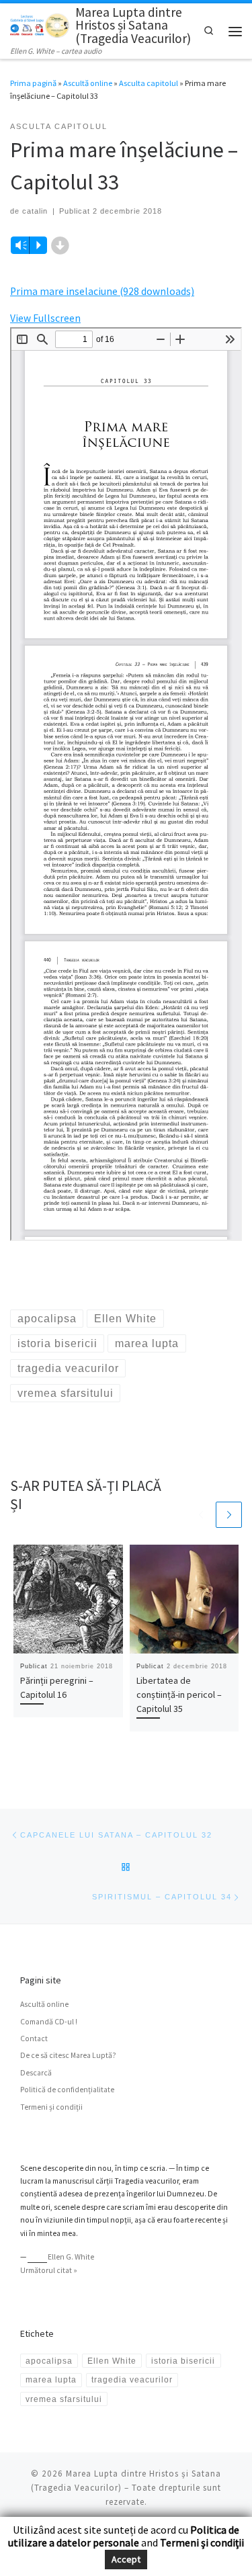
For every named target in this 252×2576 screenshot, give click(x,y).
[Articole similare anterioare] (201, 1515)
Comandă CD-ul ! (49, 2022)
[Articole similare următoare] (229, 1515)
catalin (35, 211)
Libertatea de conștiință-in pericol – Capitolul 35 (179, 1694)
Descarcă (36, 2073)
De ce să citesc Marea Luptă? (68, 2055)
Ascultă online (88, 83)
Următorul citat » (49, 2270)
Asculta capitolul (149, 83)
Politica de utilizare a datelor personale (124, 2536)
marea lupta (51, 2379)
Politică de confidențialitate (67, 2090)
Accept (126, 2559)
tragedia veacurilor (132, 2379)
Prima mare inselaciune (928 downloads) (102, 291)
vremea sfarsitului (64, 2399)
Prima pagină (33, 83)
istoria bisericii (183, 2361)
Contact (34, 2038)
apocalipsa (49, 2361)
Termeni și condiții (51, 2107)
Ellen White (112, 2361)
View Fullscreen (45, 318)
